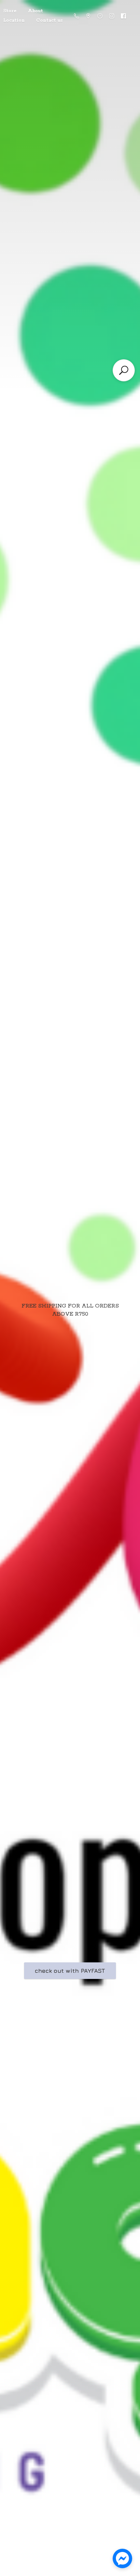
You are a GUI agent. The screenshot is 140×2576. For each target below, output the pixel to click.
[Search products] (124, 370)
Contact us (49, 20)
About (35, 11)
